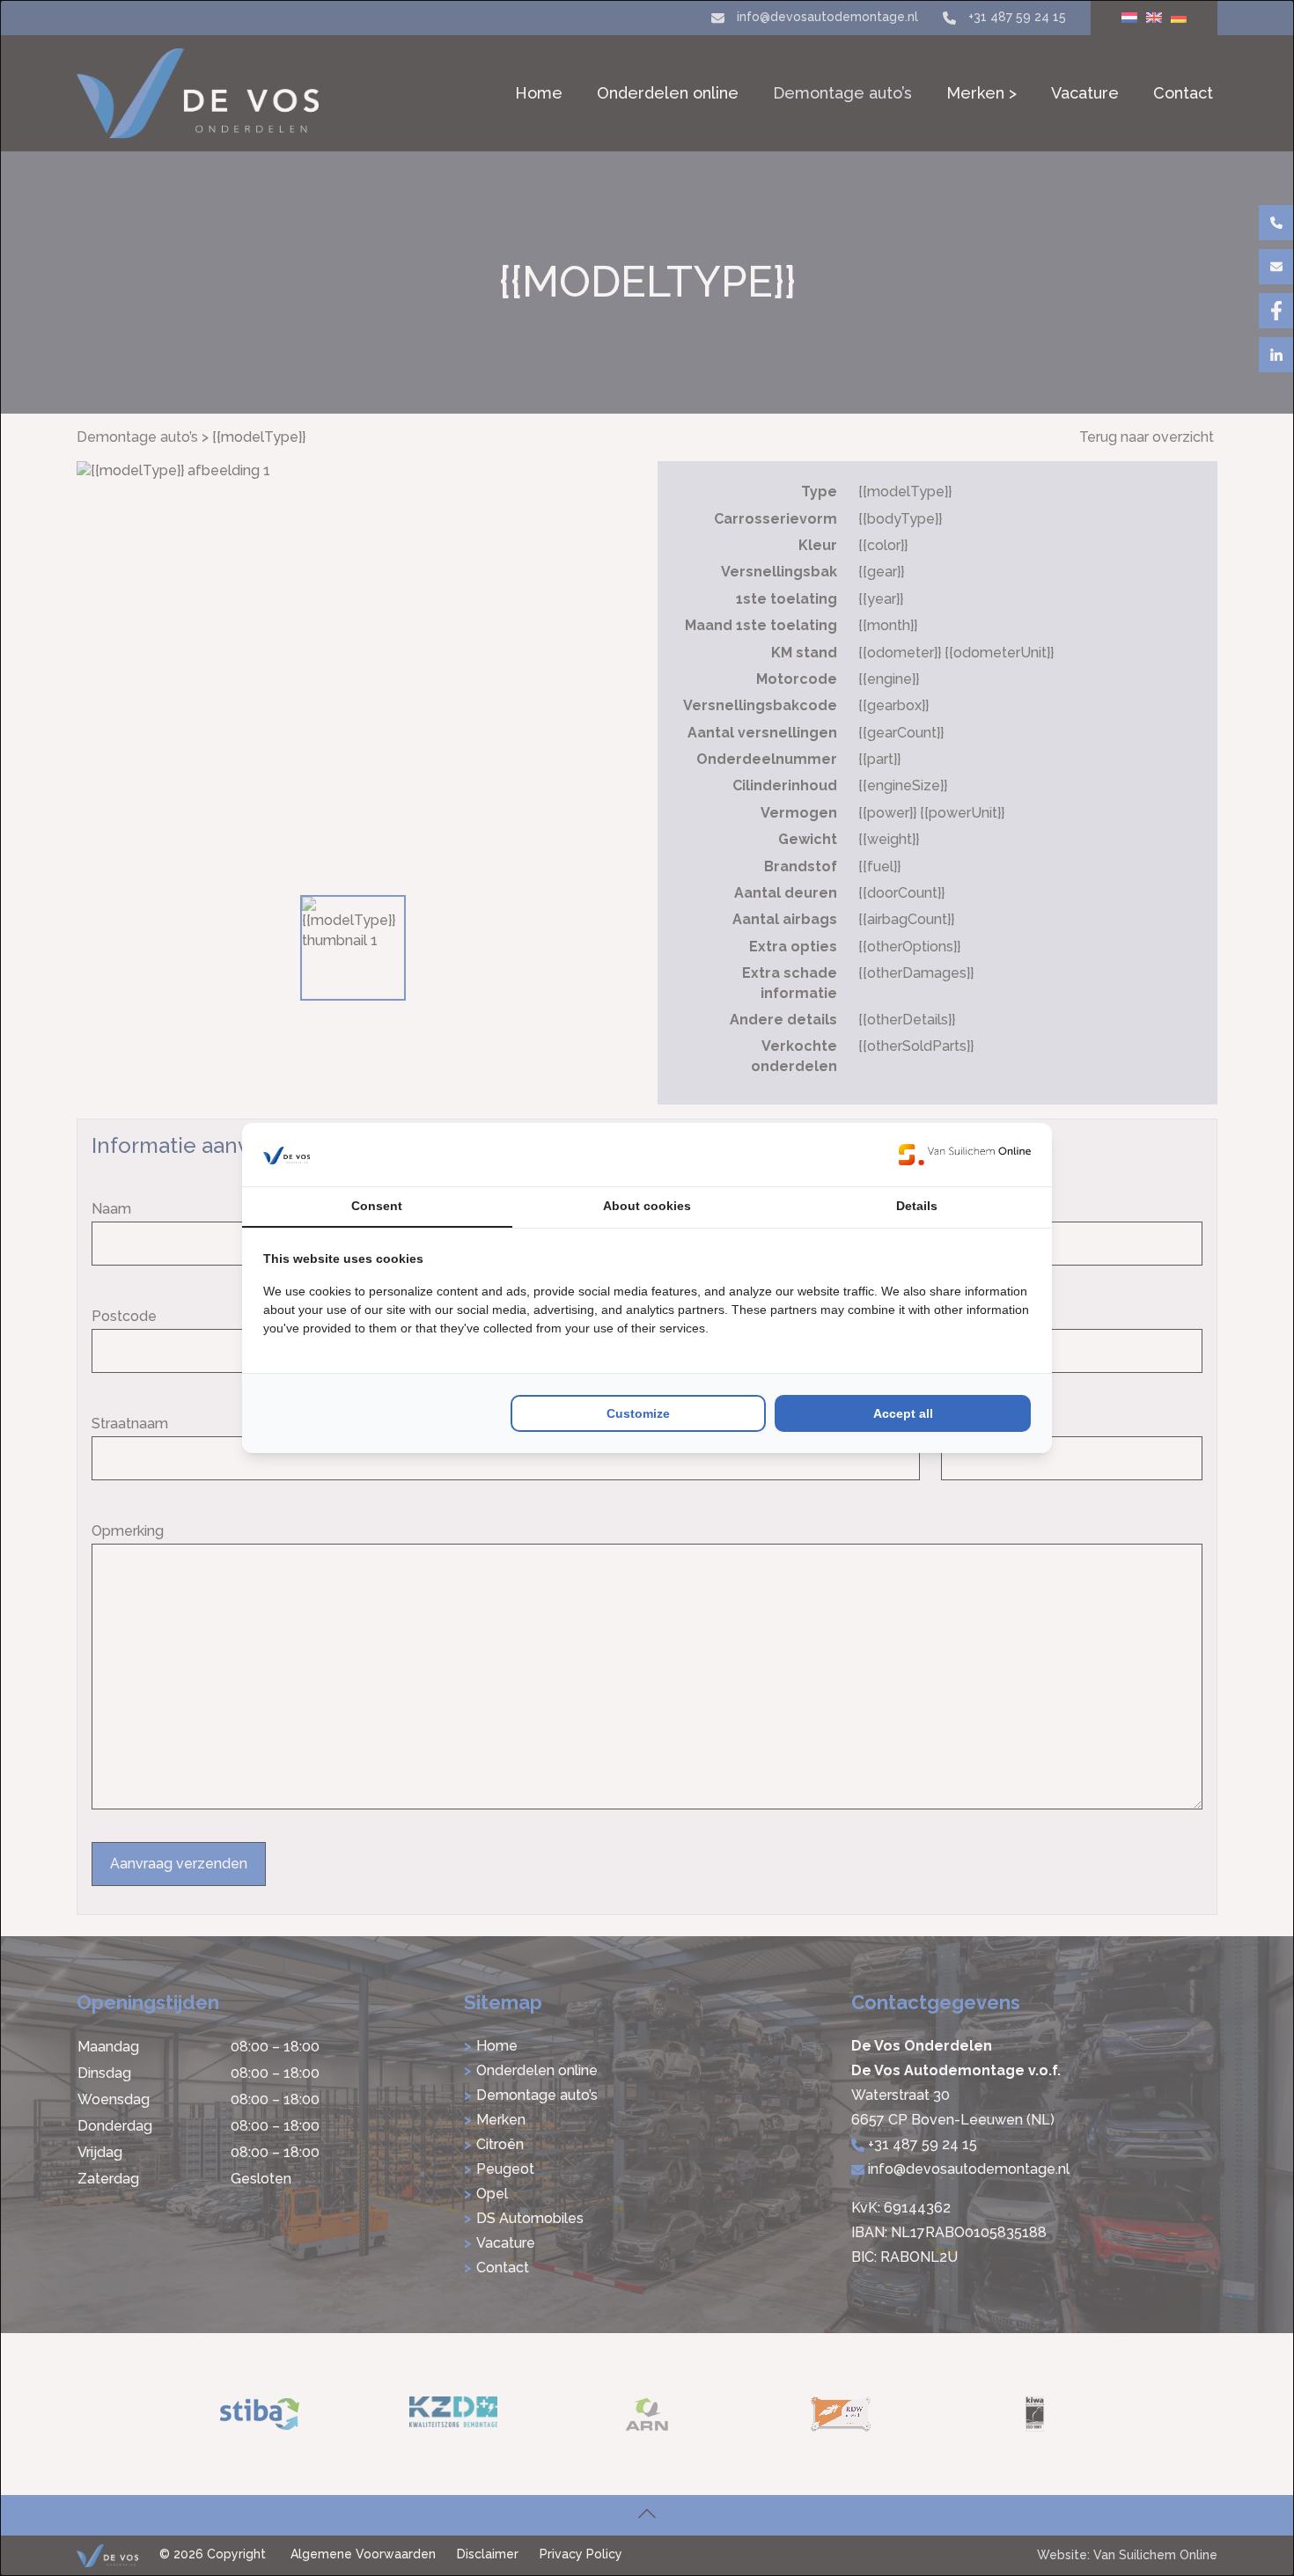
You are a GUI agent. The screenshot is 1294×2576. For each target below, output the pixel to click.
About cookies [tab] (647, 1206)
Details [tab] (917, 1206)
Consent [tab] (377, 1206)
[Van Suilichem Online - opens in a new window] (965, 1155)
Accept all (903, 1413)
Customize (638, 1413)
